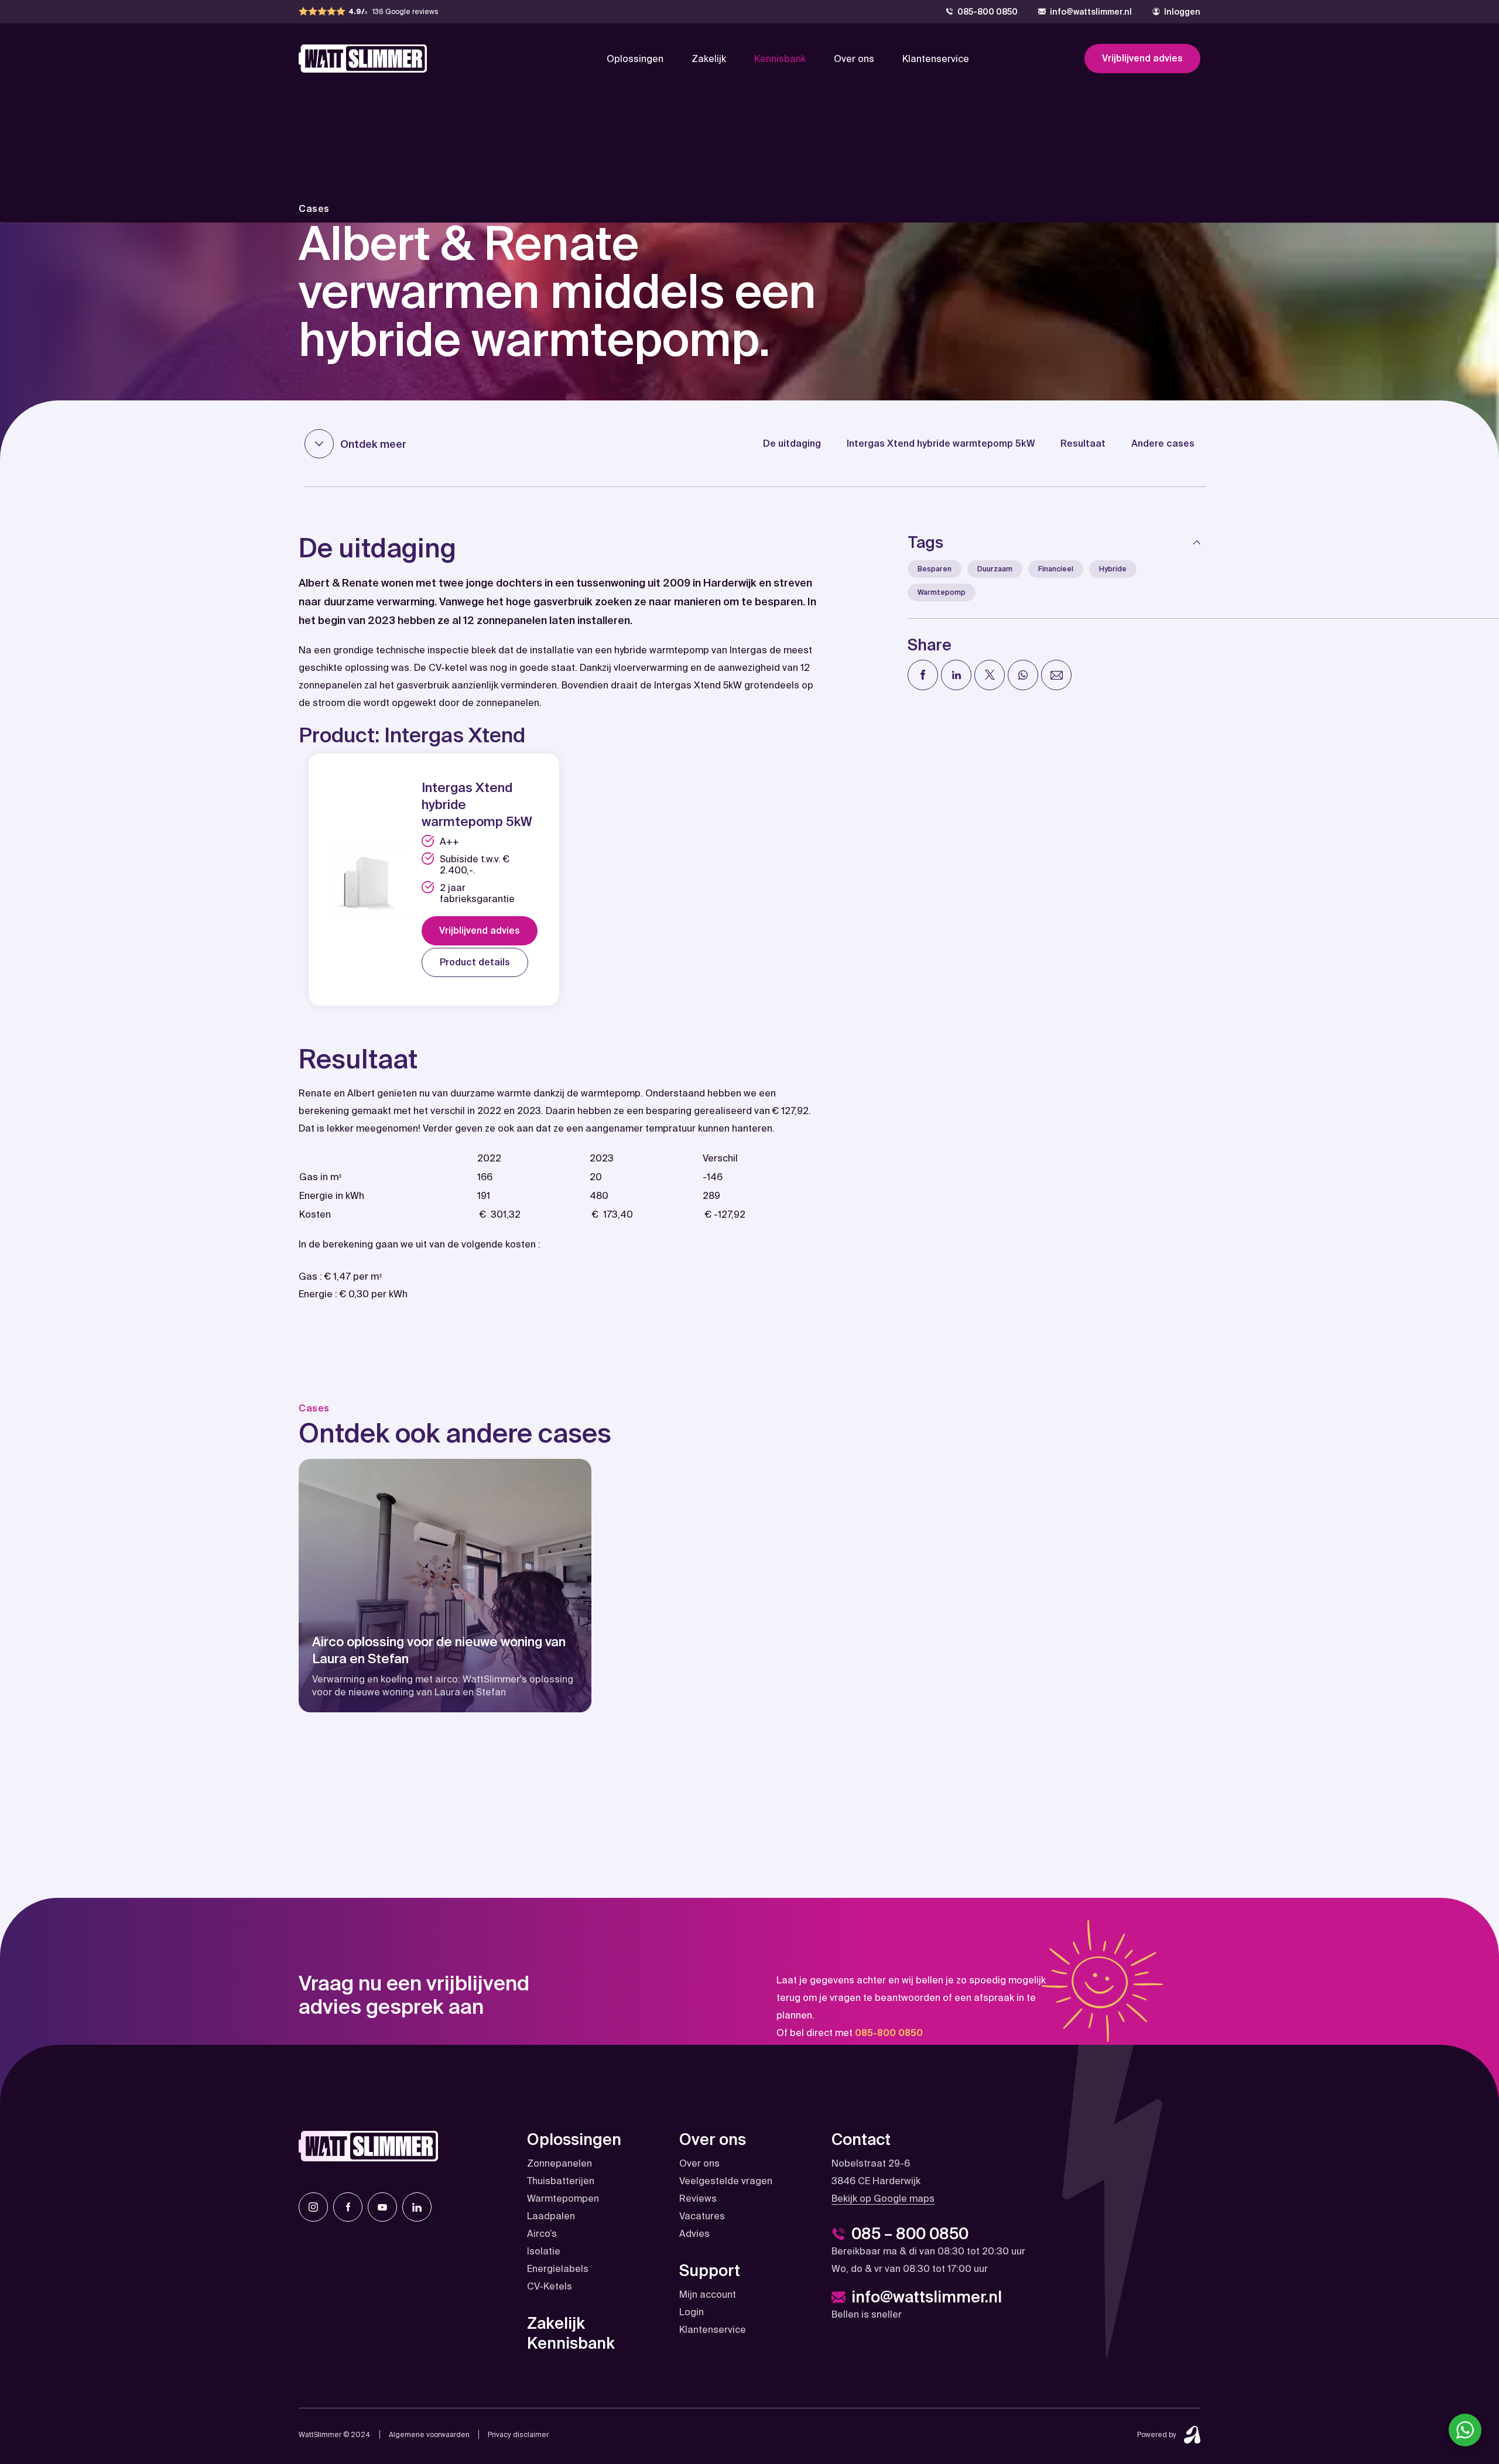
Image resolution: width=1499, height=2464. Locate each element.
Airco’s (542, 2234)
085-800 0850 (988, 12)
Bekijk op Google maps (883, 2199)
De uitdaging (792, 443)
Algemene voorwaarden (429, 2435)
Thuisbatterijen (561, 2181)
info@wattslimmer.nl (1091, 12)
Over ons (854, 59)
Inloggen (1182, 12)
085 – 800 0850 (910, 2234)
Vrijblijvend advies (1142, 58)
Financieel (1056, 569)
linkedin (417, 2207)
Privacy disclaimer (518, 2435)
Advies (694, 2234)
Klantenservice (936, 59)
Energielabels (558, 2269)
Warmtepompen (563, 2199)
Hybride (1113, 569)
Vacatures (702, 2216)
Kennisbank (780, 59)
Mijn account (708, 2295)
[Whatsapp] (1023, 675)
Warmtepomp (942, 592)
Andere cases (1163, 443)
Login (692, 2312)
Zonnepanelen (559, 2163)
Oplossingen (635, 59)
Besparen (935, 569)
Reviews (698, 2199)
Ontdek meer (373, 444)
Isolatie (544, 2251)
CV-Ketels (550, 2286)
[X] (990, 675)
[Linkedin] (956, 675)
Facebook (348, 2207)
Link (445, 1586)
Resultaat (1083, 443)
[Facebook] (923, 675)
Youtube (382, 2207)
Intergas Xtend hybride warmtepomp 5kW (941, 443)
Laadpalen (551, 2216)
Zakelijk (709, 59)
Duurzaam (995, 569)
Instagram (313, 2207)
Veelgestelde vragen (726, 2181)
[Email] (1056, 675)
